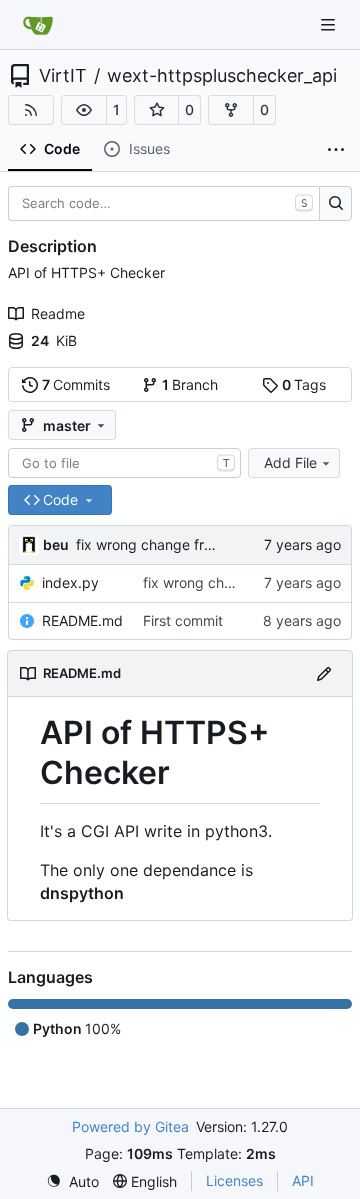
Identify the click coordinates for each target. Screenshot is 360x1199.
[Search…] (335, 204)
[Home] (38, 25)
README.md (82, 620)
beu (56, 544)
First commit (183, 620)
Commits (76, 384)
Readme (58, 313)
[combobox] (124, 463)
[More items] (336, 150)
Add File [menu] (290, 462)
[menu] (72, 1181)
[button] (84, 110)
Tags (304, 384)
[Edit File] (324, 673)
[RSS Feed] (31, 110)
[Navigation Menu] (330, 24)
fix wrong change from (152, 544)
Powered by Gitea (130, 1126)
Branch (190, 384)
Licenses (234, 1180)
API (303, 1180)
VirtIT (63, 76)
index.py (70, 582)
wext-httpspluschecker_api (222, 76)
